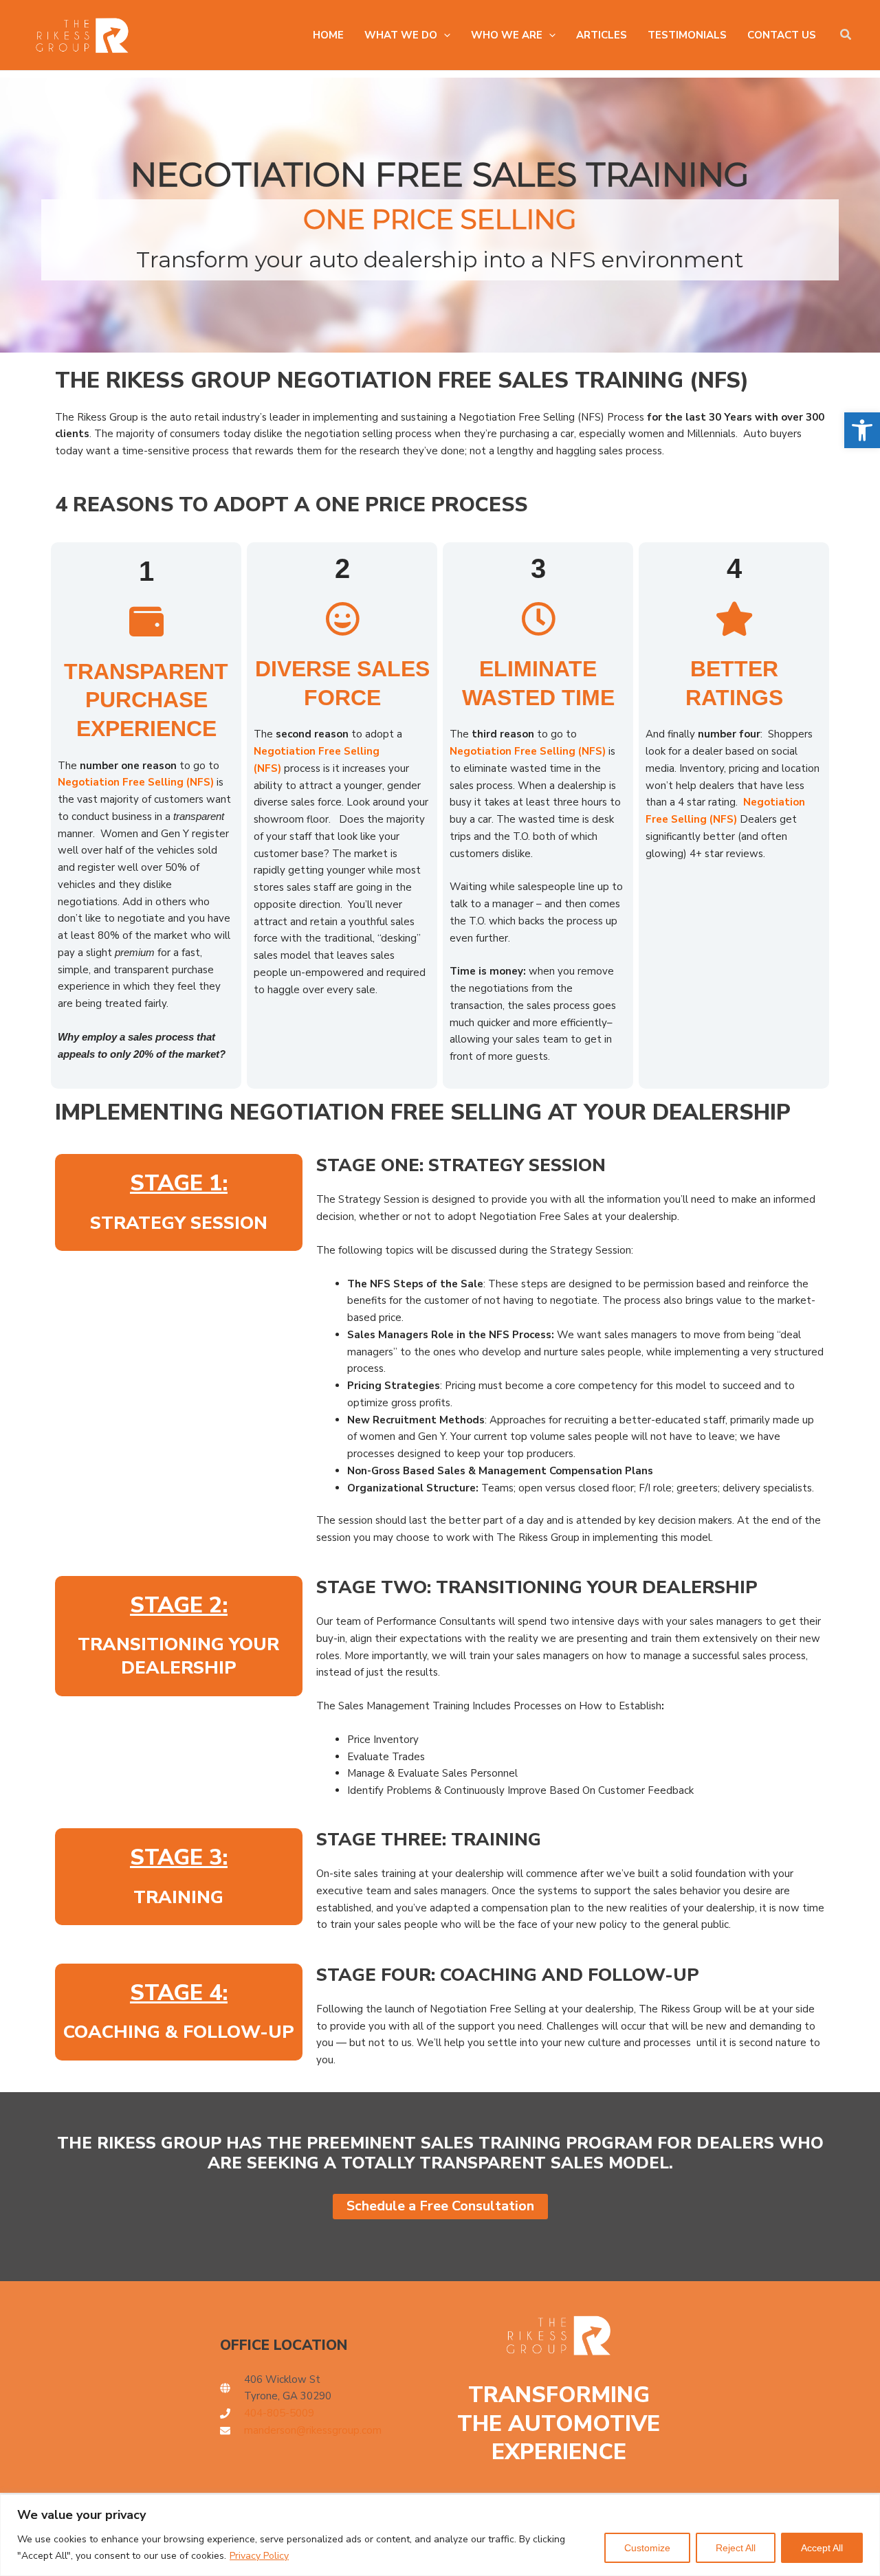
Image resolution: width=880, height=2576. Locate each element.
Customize (647, 2548)
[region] (440, 2535)
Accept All (822, 2548)
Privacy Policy (259, 2556)
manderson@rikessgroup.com (313, 2430)
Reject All (736, 2548)
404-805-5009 (279, 2413)
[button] (862, 430)
